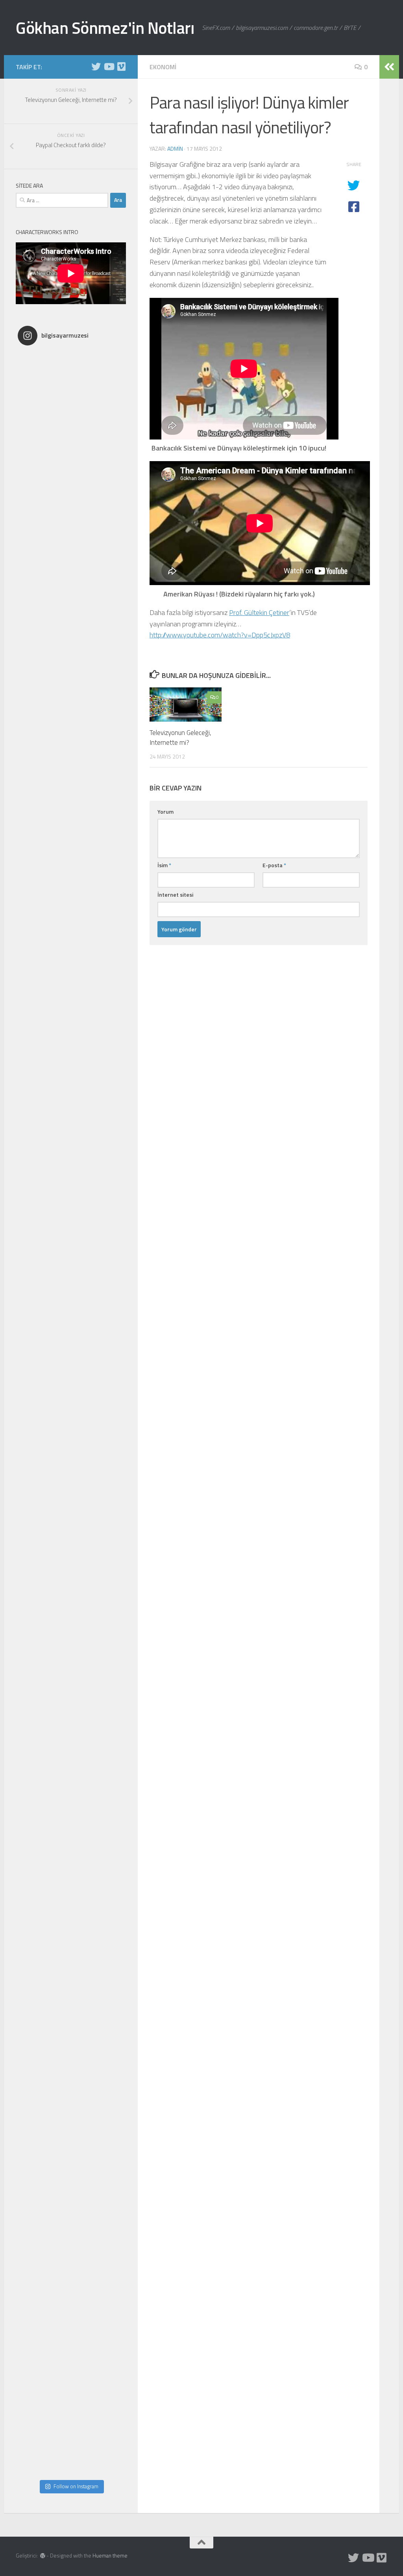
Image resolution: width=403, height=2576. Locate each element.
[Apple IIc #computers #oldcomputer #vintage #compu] (71, 2104)
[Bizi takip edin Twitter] (96, 66)
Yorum (165, 812)
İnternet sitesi (175, 895)
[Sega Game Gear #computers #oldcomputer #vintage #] (71, 1042)
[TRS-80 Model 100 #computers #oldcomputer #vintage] (71, 1361)
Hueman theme (110, 2556)
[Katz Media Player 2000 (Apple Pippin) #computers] (71, 1573)
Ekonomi (163, 67)
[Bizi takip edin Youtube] (109, 66)
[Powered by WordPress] (43, 2556)
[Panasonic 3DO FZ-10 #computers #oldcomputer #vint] (71, 511)
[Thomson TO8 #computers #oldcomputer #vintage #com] (71, 1679)
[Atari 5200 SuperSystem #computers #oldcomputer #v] (71, 1254)
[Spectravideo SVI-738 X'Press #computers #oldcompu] (71, 1148)
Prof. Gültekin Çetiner (259, 612)
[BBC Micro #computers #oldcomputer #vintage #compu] (71, 404)
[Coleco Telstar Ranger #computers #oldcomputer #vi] (71, 1786)
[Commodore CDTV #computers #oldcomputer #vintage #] (71, 1467)
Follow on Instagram (76, 2486)
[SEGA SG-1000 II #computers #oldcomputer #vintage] (71, 723)
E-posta (274, 865)
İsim (164, 865)
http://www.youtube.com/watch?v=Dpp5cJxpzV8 (220, 635)
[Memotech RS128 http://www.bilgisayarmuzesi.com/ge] (71, 617)
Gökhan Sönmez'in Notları (105, 28)
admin (175, 149)
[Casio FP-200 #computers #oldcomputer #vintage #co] (71, 829)
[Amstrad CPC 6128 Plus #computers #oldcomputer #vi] (71, 1892)
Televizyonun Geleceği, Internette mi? (180, 738)
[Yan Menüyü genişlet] (389, 67)
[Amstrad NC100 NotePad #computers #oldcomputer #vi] (71, 2210)
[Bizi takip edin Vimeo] (121, 66)
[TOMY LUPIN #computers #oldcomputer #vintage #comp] (71, 2317)
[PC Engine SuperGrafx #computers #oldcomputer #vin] (71, 1998)
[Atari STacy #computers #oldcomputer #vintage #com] (71, 936)
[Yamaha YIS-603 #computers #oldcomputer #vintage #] (71, 2423)
